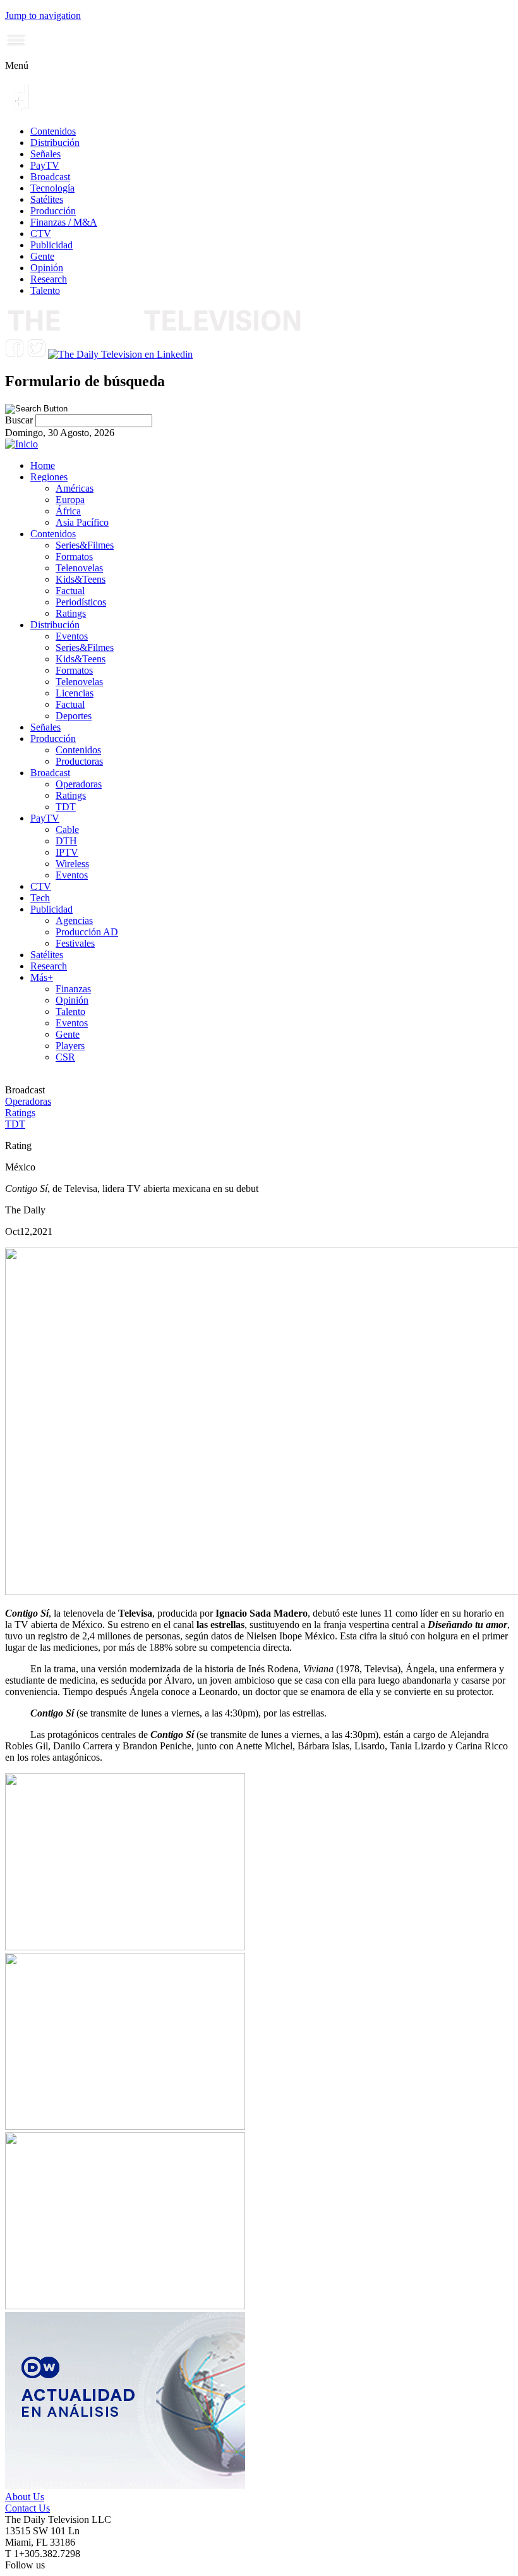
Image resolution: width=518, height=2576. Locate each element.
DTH (66, 841)
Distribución (55, 143)
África (68, 511)
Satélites (47, 199)
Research (49, 279)
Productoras (79, 761)
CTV (41, 234)
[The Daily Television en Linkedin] (120, 354)
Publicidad (51, 245)
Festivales (75, 943)
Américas (75, 488)
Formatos (74, 556)
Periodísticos (81, 602)
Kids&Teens (81, 579)
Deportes (74, 716)
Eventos (72, 636)
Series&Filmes (85, 545)
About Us (25, 2497)
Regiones (49, 477)
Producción (53, 211)
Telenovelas (79, 568)
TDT (66, 807)
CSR (65, 1057)
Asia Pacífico (82, 522)
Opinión (47, 268)
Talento (45, 290)
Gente (42, 256)
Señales (45, 154)
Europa (70, 500)
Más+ (42, 977)
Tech (40, 898)
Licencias (75, 693)
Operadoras (79, 784)
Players (70, 1046)
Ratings (71, 613)
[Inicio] (21, 444)
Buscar (20, 420)
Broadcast (50, 177)
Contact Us (27, 2508)
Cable (67, 829)
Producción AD (87, 932)
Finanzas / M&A (64, 222)
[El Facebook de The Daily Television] (15, 354)
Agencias (74, 920)
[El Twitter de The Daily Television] (36, 354)
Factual (70, 591)
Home (43, 465)
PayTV (45, 165)
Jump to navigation (43, 15)
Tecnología (52, 188)
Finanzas (73, 989)
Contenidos (53, 131)
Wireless (72, 864)
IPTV (67, 852)
